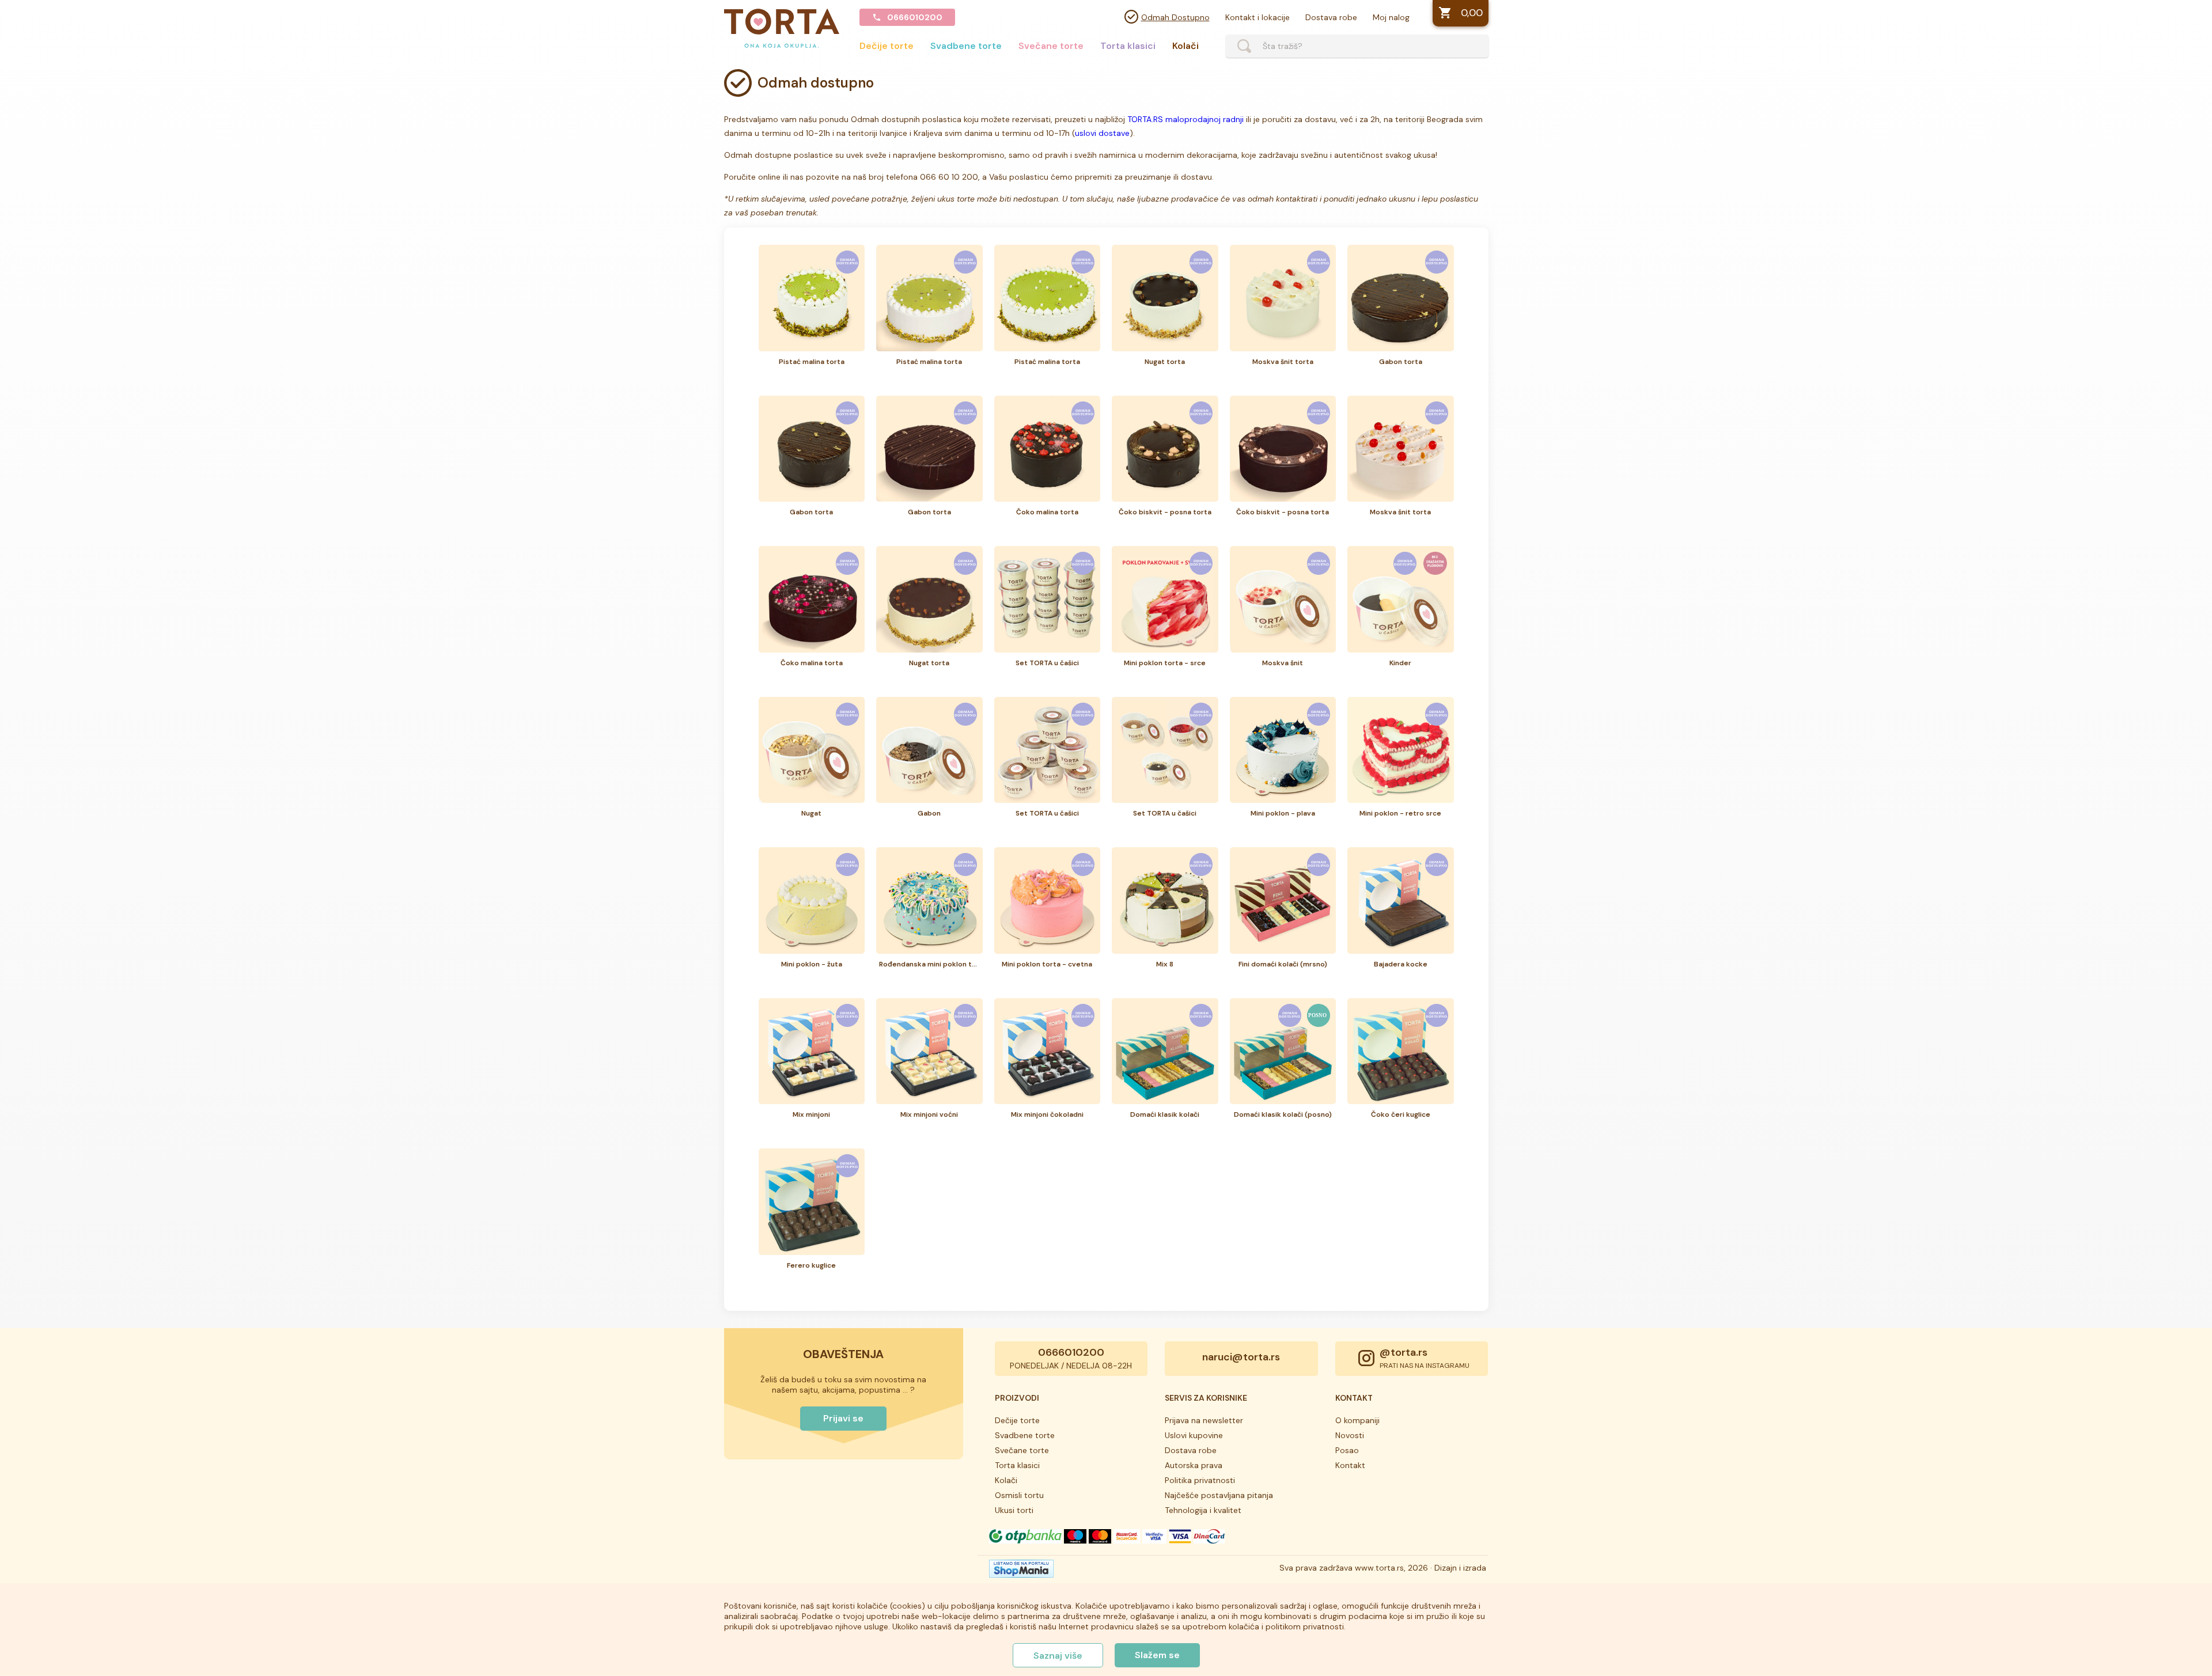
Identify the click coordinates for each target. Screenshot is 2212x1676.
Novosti (1350, 1435)
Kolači (1185, 46)
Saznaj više (1058, 1656)
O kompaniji (1357, 1420)
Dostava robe (1331, 17)
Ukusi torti (1014, 1510)
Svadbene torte (966, 46)
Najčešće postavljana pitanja (1219, 1495)
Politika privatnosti (1200, 1480)
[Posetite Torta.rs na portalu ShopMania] (1021, 1572)
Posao (1347, 1450)
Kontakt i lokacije (1257, 17)
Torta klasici (1128, 46)
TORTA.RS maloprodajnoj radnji (1185, 119)
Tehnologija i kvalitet (1203, 1510)
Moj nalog (1391, 17)
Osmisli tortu (1019, 1495)
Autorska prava (1194, 1465)
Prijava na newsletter (1204, 1420)
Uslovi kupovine (1194, 1435)
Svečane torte (1051, 46)
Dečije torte (887, 46)
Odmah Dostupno (1175, 17)
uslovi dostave (1102, 133)
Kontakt (1350, 1465)
